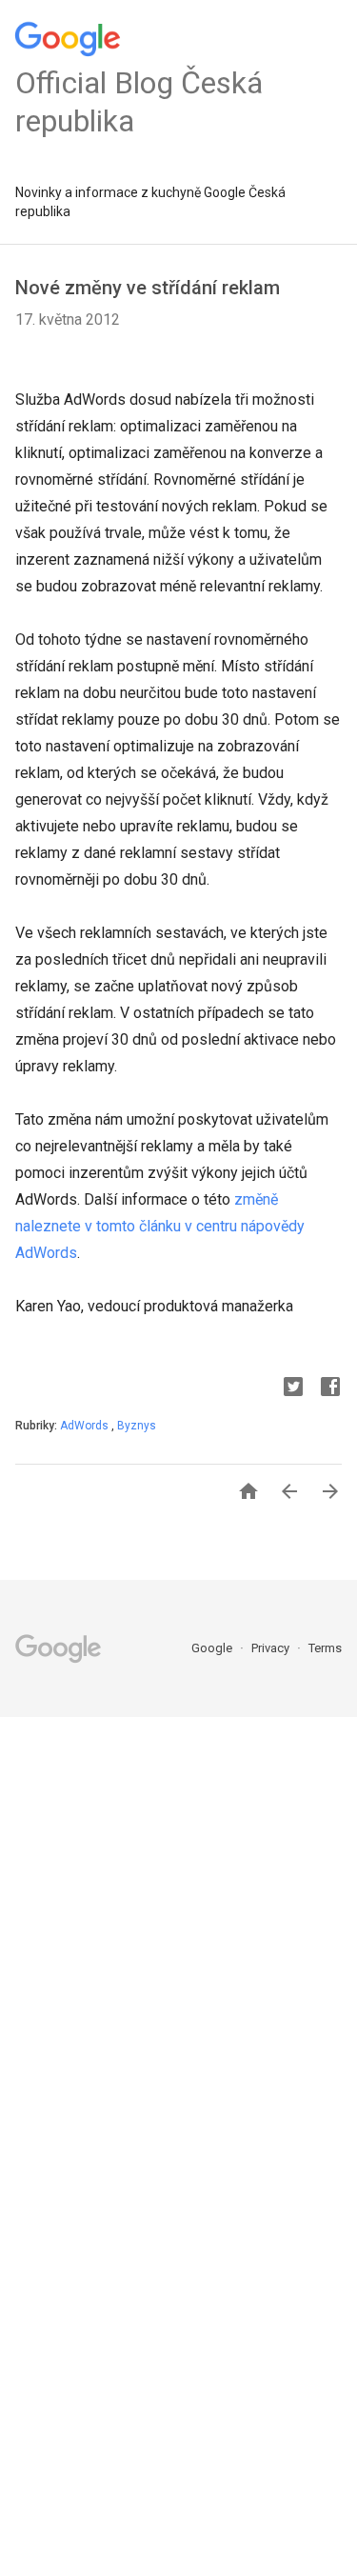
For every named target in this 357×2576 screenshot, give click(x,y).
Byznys (137, 1426)
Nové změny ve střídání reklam (148, 288)
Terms (325, 1648)
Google (213, 1648)
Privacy (272, 1648)
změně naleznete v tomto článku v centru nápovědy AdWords (160, 1226)
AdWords (86, 1426)
